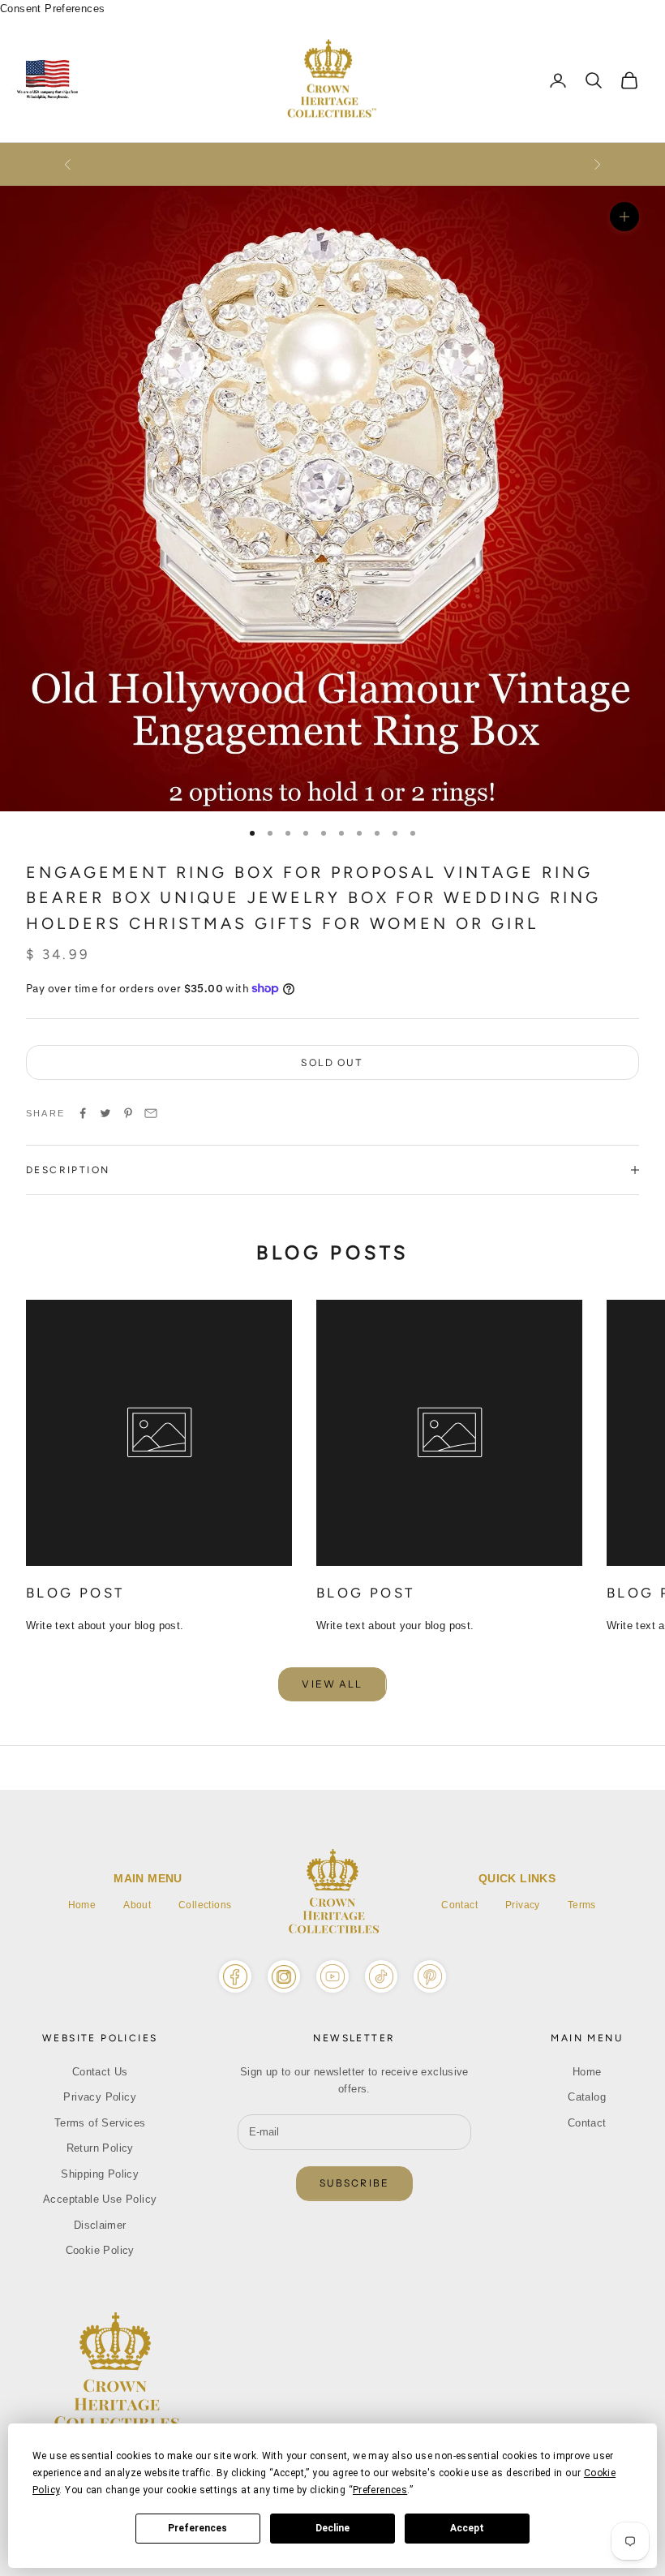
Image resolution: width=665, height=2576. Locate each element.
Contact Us (100, 2072)
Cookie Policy (100, 2250)
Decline (332, 2528)
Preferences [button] (380, 2490)
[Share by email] (151, 1113)
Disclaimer (100, 2225)
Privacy (523, 1905)
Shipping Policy (100, 2174)
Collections (205, 1905)
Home (82, 1905)
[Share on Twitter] (105, 1113)
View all (332, 1684)
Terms (582, 1905)
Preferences (197, 2528)
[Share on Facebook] (83, 1113)
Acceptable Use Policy (100, 2199)
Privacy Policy (99, 2097)
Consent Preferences (52, 9)
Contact (459, 1905)
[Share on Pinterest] (128, 1113)
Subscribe (354, 2183)
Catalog (587, 2097)
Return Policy (100, 2148)
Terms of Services (100, 2123)
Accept (467, 2528)
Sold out (332, 1062)
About (137, 1905)
